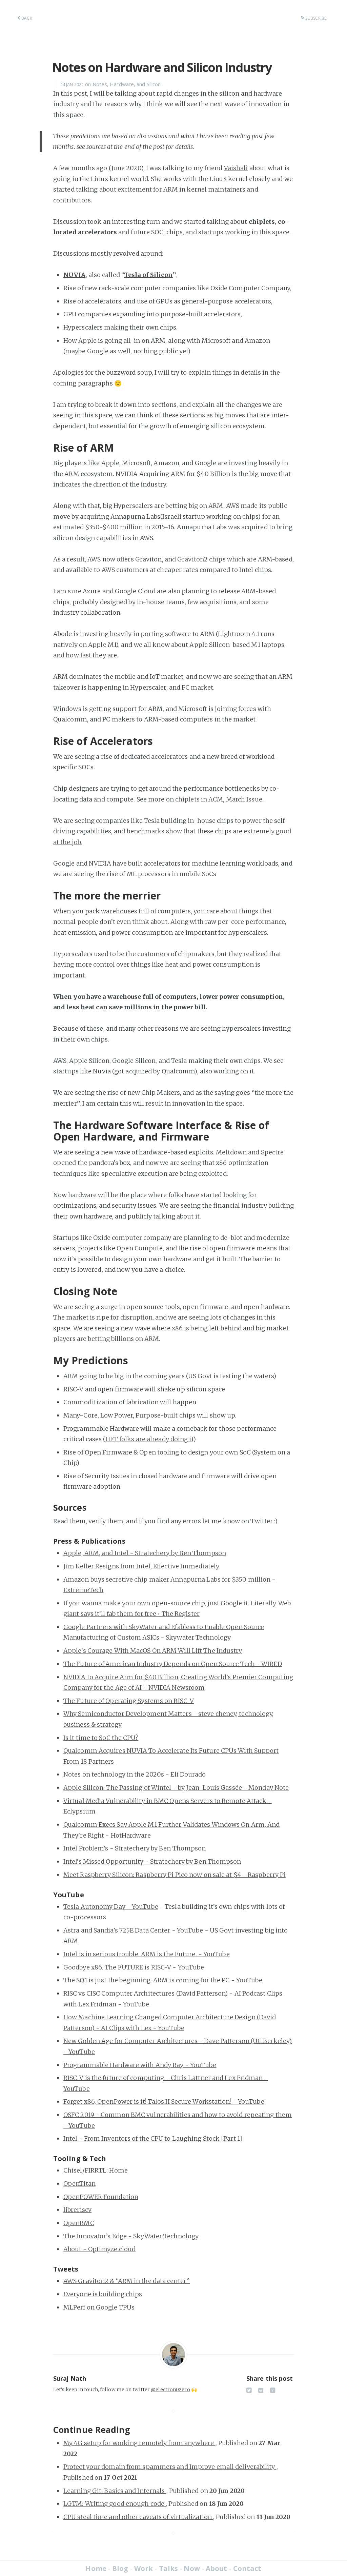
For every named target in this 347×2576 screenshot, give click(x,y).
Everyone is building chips (103, 2294)
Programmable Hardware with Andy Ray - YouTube (140, 2065)
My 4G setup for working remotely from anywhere (139, 2443)
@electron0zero (170, 2390)
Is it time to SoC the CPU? (101, 1738)
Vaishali (236, 168)
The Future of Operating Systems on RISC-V (129, 1701)
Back (26, 18)
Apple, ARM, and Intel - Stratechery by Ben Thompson (145, 1553)
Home (96, 2568)
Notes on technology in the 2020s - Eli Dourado (135, 1774)
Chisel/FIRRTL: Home (96, 2170)
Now (192, 2568)
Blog (120, 2568)
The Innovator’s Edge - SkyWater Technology (131, 2236)
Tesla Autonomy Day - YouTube (111, 1907)
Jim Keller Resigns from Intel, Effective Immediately (141, 1566)
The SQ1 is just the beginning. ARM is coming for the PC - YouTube (163, 1980)
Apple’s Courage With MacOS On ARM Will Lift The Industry (153, 1651)
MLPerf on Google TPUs (99, 2307)
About (217, 2568)
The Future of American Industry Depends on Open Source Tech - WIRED (173, 1664)
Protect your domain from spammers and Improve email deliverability (170, 2467)
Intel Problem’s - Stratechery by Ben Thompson (135, 1848)
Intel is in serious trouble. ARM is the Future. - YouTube (147, 1954)
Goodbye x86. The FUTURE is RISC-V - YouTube (134, 1967)
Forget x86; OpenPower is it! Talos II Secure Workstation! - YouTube (164, 2102)
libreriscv (77, 2210)
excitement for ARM (148, 189)
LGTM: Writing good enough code (115, 2504)
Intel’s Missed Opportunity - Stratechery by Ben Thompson (152, 1861)
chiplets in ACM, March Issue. (219, 799)
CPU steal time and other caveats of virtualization (138, 2517)
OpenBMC (79, 2223)
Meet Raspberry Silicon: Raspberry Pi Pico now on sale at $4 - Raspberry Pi (175, 1875)
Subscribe (315, 18)
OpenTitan (79, 2184)
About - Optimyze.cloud (99, 2249)
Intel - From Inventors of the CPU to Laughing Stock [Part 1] (153, 2138)
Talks (169, 2568)
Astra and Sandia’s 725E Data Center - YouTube (133, 1930)
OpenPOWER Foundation (101, 2197)
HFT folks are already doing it (149, 1439)
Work (144, 2568)
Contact (247, 2568)
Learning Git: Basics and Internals (115, 2491)
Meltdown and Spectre (250, 1152)
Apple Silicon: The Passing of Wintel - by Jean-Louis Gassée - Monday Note (176, 1788)
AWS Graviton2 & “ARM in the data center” (127, 2281)
